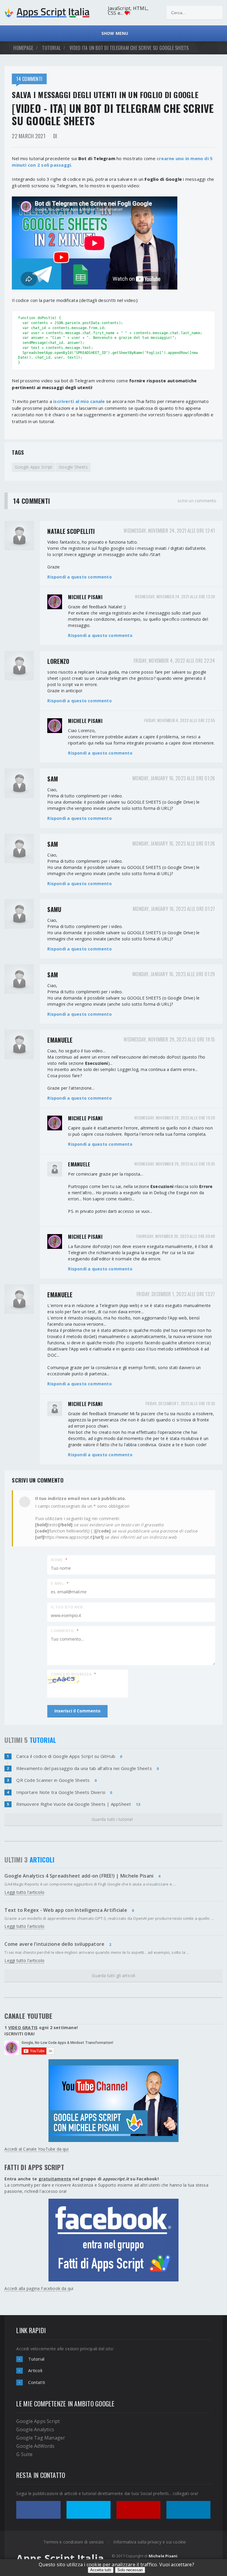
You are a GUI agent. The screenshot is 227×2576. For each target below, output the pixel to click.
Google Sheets (73, 467)
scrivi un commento (197, 501)
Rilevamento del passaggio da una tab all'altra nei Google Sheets (84, 1768)
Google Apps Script (34, 467)
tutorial (51, 48)
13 (138, 1804)
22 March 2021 (29, 136)
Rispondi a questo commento (79, 577)
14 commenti (29, 79)
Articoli (35, 2370)
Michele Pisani (85, 597)
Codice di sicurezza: (73, 1674)
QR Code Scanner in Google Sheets (53, 1780)
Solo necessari (130, 2570)
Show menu (113, 33)
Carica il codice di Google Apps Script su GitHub (66, 1756)
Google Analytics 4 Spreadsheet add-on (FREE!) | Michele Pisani (79, 1876)
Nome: (59, 1560)
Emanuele (60, 1040)
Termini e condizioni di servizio (74, 2542)
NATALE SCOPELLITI (71, 531)
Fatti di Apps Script (34, 2167)
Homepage (23, 48)
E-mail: (60, 1583)
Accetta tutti (101, 2570)
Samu (54, 909)
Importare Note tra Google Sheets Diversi (61, 1792)
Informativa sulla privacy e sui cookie (150, 2542)
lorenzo (58, 661)
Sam (53, 779)
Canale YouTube (28, 2016)
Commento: (65, 1630)
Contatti (37, 2382)
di (55, 136)
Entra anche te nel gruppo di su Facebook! (82, 2179)
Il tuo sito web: (67, 1607)
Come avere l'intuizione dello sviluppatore (54, 1944)
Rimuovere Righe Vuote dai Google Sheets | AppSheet (74, 1804)
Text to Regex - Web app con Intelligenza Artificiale (66, 1910)
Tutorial (36, 2359)
